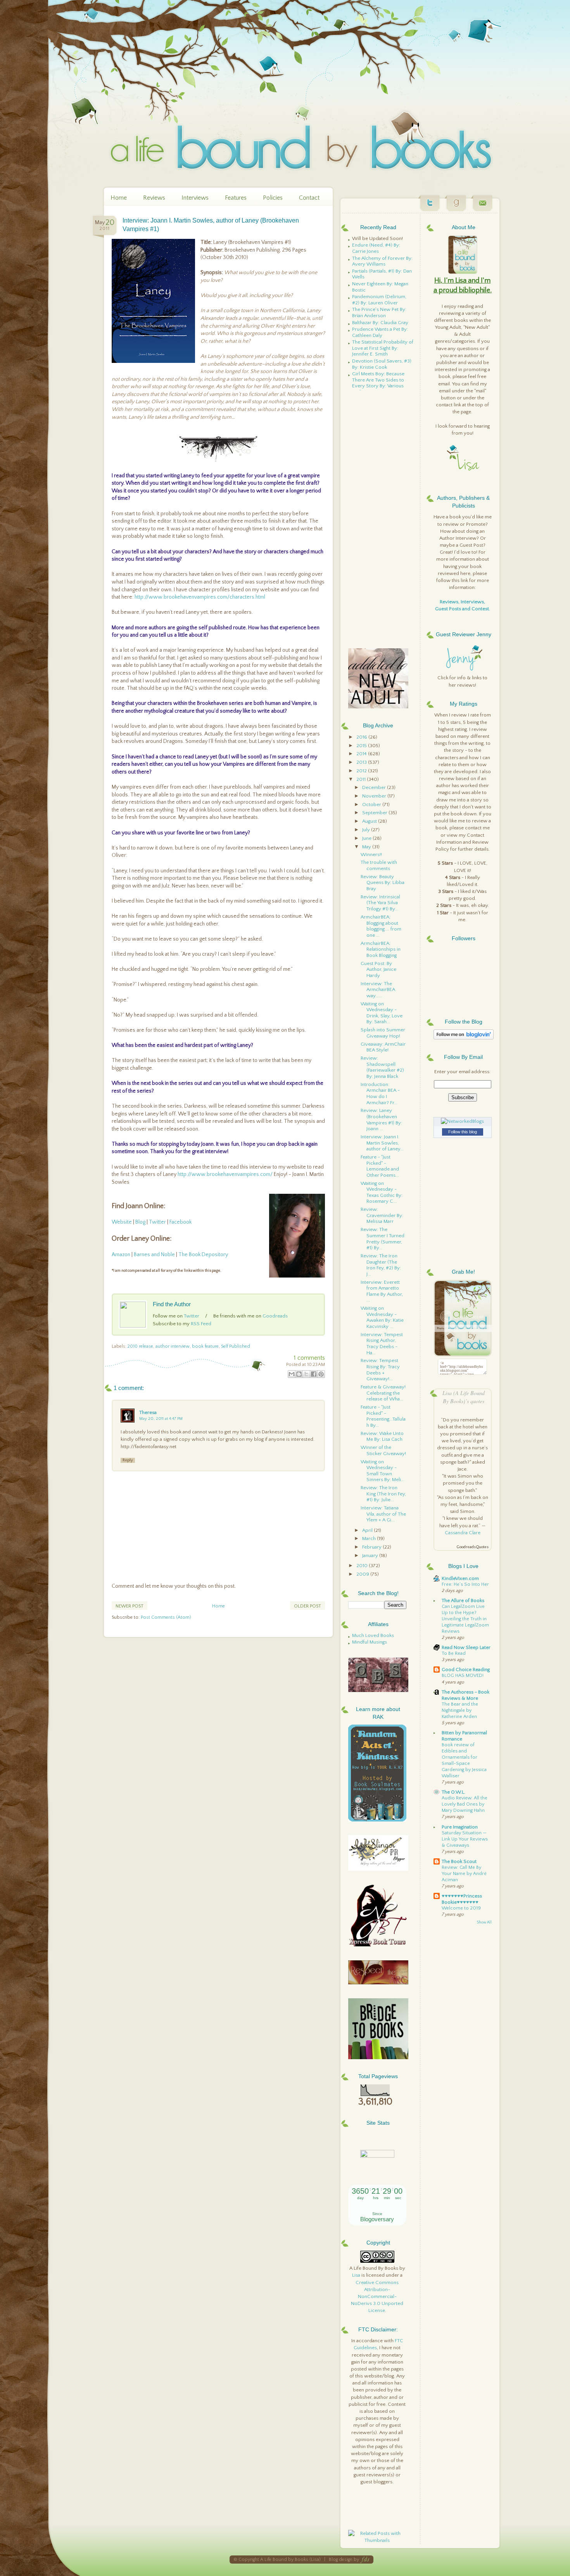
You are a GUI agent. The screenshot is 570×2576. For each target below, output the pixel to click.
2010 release (140, 1346)
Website (122, 1222)
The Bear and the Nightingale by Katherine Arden (460, 1710)
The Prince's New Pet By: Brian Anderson (379, 313)
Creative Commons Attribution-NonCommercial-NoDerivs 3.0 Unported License (377, 2297)
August (370, 821)
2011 (362, 779)
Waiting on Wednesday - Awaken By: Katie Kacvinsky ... (382, 1317)
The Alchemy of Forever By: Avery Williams (382, 261)
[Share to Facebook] (314, 1374)
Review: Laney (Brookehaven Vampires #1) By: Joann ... (381, 1120)
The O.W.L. (453, 1792)
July (367, 830)
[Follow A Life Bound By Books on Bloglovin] (464, 1038)
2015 (362, 746)
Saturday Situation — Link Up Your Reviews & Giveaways (465, 1839)
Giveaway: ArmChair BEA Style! (383, 1047)
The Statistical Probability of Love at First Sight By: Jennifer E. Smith (383, 348)
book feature (205, 1346)
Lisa (356, 2275)
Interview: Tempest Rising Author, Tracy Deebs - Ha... (382, 1344)
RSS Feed (201, 1324)
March (370, 1538)
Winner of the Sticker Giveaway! (383, 1450)
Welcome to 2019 (461, 1908)
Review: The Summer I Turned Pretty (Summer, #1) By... (383, 1239)
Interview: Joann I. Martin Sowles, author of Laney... (382, 1143)
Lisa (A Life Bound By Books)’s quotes (464, 1397)
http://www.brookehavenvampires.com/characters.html (200, 597)
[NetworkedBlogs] (462, 1121)
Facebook (180, 1222)
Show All (484, 1923)
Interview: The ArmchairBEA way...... (378, 990)
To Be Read (454, 1653)
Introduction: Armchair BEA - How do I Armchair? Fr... (380, 1094)
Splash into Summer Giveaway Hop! (383, 1033)
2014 (362, 754)
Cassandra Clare (463, 1533)
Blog (140, 1222)
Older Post (307, 1606)
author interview (173, 1346)
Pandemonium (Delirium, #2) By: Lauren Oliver (379, 300)
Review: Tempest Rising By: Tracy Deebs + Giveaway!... (380, 1370)
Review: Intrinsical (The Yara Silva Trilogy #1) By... (380, 903)
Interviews (195, 198)
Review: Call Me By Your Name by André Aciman (464, 1874)
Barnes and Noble (154, 1255)
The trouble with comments (379, 865)
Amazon (122, 1255)
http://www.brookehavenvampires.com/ (225, 1174)
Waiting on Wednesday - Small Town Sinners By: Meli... (383, 1471)
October (372, 805)
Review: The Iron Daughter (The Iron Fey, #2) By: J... (381, 1265)
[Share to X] (306, 1374)
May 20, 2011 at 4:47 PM (161, 1419)
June (367, 838)
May (367, 847)
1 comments (309, 1358)
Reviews (154, 198)
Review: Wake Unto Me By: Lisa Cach (382, 1436)
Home (119, 198)
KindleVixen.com (460, 1578)
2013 (362, 762)
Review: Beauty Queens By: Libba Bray (383, 883)
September (375, 813)
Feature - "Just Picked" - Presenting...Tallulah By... (383, 1416)
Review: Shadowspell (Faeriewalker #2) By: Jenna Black (382, 1067)
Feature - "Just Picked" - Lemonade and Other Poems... (380, 1166)
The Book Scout (459, 1861)
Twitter (157, 1222)
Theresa (148, 1412)
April (368, 1530)
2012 (362, 771)
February (372, 1547)
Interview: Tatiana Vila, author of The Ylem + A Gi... (383, 1514)
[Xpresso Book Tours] (378, 1945)
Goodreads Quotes (472, 1547)
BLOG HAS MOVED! (463, 1676)
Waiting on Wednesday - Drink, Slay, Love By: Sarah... (382, 1013)
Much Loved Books (373, 1635)
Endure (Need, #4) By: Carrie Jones (376, 248)
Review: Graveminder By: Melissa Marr (382, 1215)
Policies (273, 198)
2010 (363, 1566)
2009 (363, 1574)
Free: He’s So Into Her (465, 1584)
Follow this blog (463, 1132)
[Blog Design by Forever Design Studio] (365, 2560)
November (375, 796)
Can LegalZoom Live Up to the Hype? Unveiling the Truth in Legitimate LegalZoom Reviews (465, 1619)
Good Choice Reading (466, 1670)
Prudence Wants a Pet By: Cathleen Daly (380, 332)
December (375, 787)
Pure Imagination (460, 1827)
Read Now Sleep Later (466, 1647)
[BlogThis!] (299, 1374)
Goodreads (275, 1316)
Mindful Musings (370, 1642)
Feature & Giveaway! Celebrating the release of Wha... (383, 1393)
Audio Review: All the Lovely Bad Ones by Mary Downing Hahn (465, 1804)
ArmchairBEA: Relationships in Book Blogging (381, 949)
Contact (309, 198)
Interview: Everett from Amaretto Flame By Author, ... (382, 1291)
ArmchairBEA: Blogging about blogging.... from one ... (381, 926)
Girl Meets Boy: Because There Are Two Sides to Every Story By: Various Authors (378, 383)
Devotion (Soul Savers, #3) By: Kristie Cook (382, 364)
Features (236, 198)
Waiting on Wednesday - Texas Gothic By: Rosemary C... (382, 1192)
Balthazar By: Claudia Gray (380, 323)
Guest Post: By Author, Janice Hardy (378, 969)
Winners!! (371, 855)
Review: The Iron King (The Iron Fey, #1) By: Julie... (383, 1494)
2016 (362, 737)
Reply (128, 1460)
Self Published (236, 1346)
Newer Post (130, 1606)
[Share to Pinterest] (321, 1374)
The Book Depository (203, 1255)
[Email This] (292, 1374)
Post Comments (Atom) (166, 1617)
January (371, 1556)
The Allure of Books (463, 1601)
